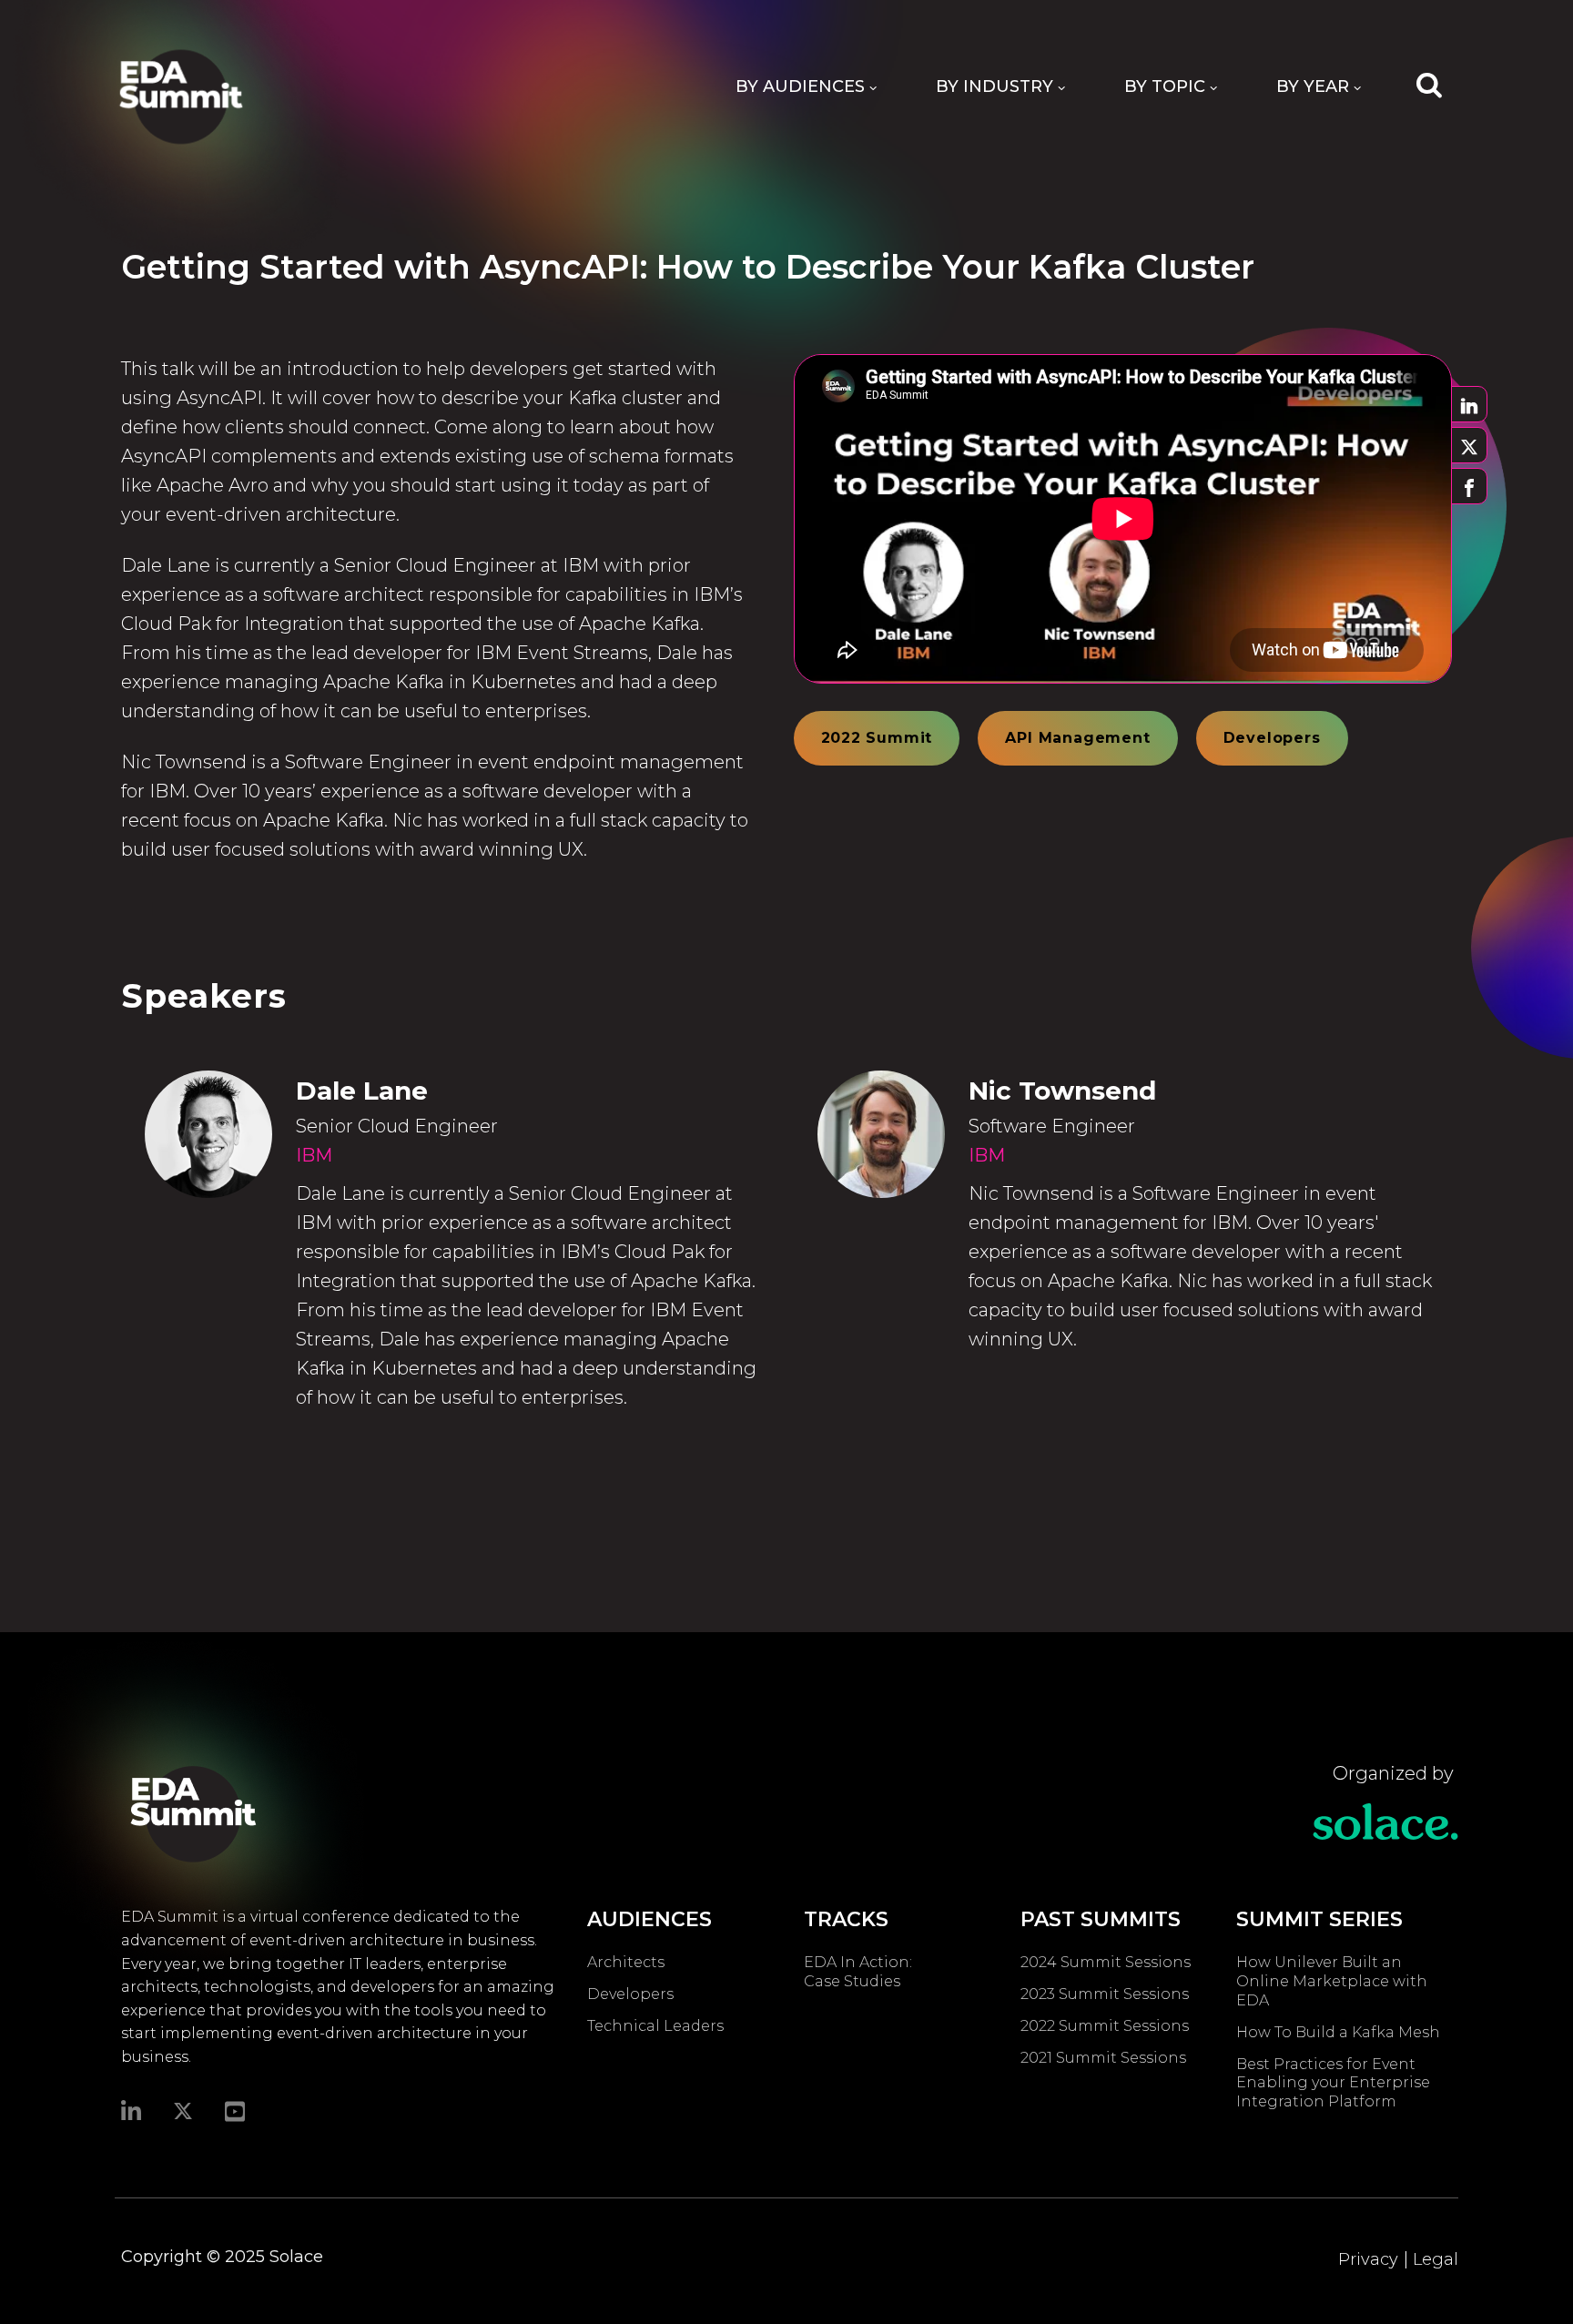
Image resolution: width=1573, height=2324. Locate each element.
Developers (1272, 738)
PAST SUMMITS (1101, 1919)
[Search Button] (1429, 84)
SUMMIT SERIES (1319, 1919)
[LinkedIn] (131, 2110)
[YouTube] (235, 2110)
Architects (626, 1962)
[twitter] (183, 2111)
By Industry (995, 86)
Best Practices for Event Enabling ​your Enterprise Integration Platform (1333, 2083)
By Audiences (800, 86)
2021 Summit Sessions (1103, 2058)
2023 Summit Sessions (1105, 1994)
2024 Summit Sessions (1106, 1962)
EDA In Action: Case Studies (858, 1972)
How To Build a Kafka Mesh (1342, 2032)
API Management (1077, 738)
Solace (296, 2257)
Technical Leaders (655, 2026)
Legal (1436, 2259)
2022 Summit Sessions (1105, 2026)
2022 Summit (877, 738)
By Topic (1165, 86)
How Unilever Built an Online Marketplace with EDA (1332, 1981)
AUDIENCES (649, 1919)
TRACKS (846, 1919)
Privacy (1368, 2259)
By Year (1313, 86)
